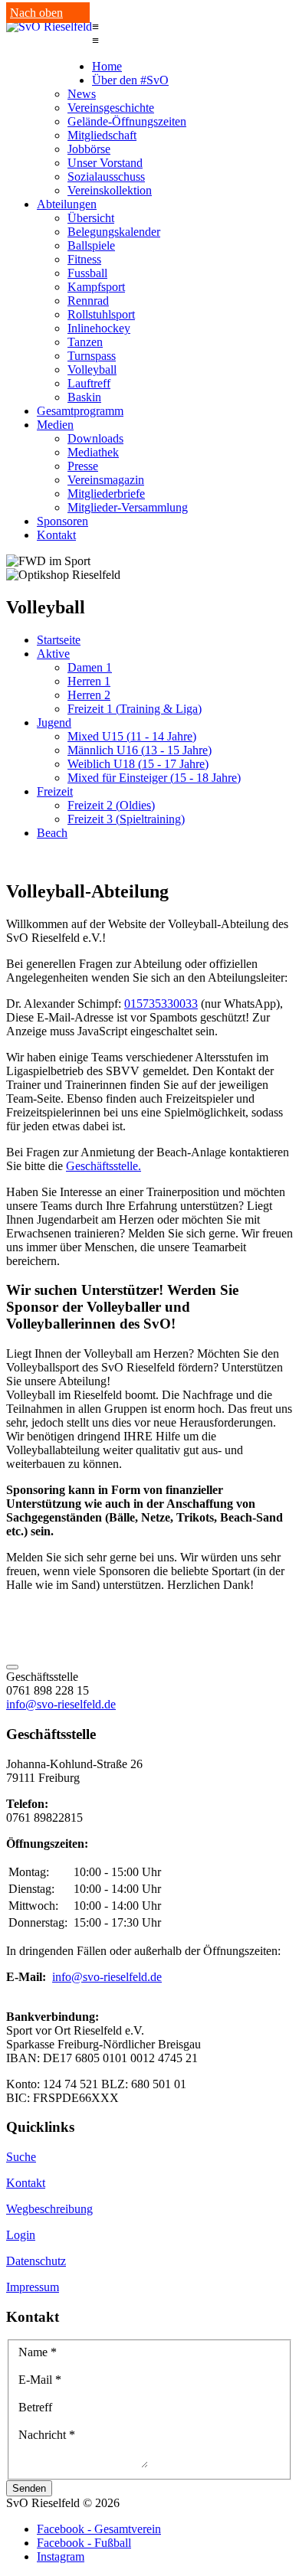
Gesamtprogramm (80, 411)
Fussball (87, 273)
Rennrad (88, 301)
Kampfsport (96, 287)
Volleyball (92, 369)
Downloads (95, 438)
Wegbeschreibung (49, 2209)
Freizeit (55, 791)
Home (107, 66)
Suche (21, 2157)
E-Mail (40, 2380)
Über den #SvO (130, 80)
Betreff (35, 2407)
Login (21, 2235)
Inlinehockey (99, 328)
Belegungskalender (114, 232)
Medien (55, 425)
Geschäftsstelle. (103, 1166)
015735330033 (161, 1004)
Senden (29, 2488)
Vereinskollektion (110, 190)
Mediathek (93, 452)
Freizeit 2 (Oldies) (111, 805)
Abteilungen (67, 204)
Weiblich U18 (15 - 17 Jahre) (138, 764)
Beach (52, 833)
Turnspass (92, 356)
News (82, 94)
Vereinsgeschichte (111, 108)
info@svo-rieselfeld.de (61, 1704)
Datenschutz (36, 2261)
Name (38, 2352)
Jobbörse (89, 149)
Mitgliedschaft (102, 135)
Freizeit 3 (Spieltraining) (126, 819)
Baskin (84, 397)
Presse (83, 466)
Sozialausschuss (106, 177)
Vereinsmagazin (106, 480)
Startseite (59, 640)
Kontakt (56, 535)
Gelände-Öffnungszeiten (127, 121)
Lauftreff (89, 383)
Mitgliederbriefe (106, 494)
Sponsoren (62, 521)
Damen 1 (90, 667)
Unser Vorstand (105, 163)
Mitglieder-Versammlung (128, 507)
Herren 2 (89, 695)
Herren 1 (89, 681)
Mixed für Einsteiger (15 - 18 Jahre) (154, 778)
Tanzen (85, 342)
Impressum (33, 2287)
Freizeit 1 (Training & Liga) (135, 709)
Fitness (84, 259)
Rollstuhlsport (101, 314)
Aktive (53, 654)
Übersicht (91, 218)
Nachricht (47, 2435)
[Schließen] (12, 1667)
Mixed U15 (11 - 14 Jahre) (132, 736)
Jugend (54, 722)
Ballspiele (91, 245)
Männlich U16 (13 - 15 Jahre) (140, 750)
